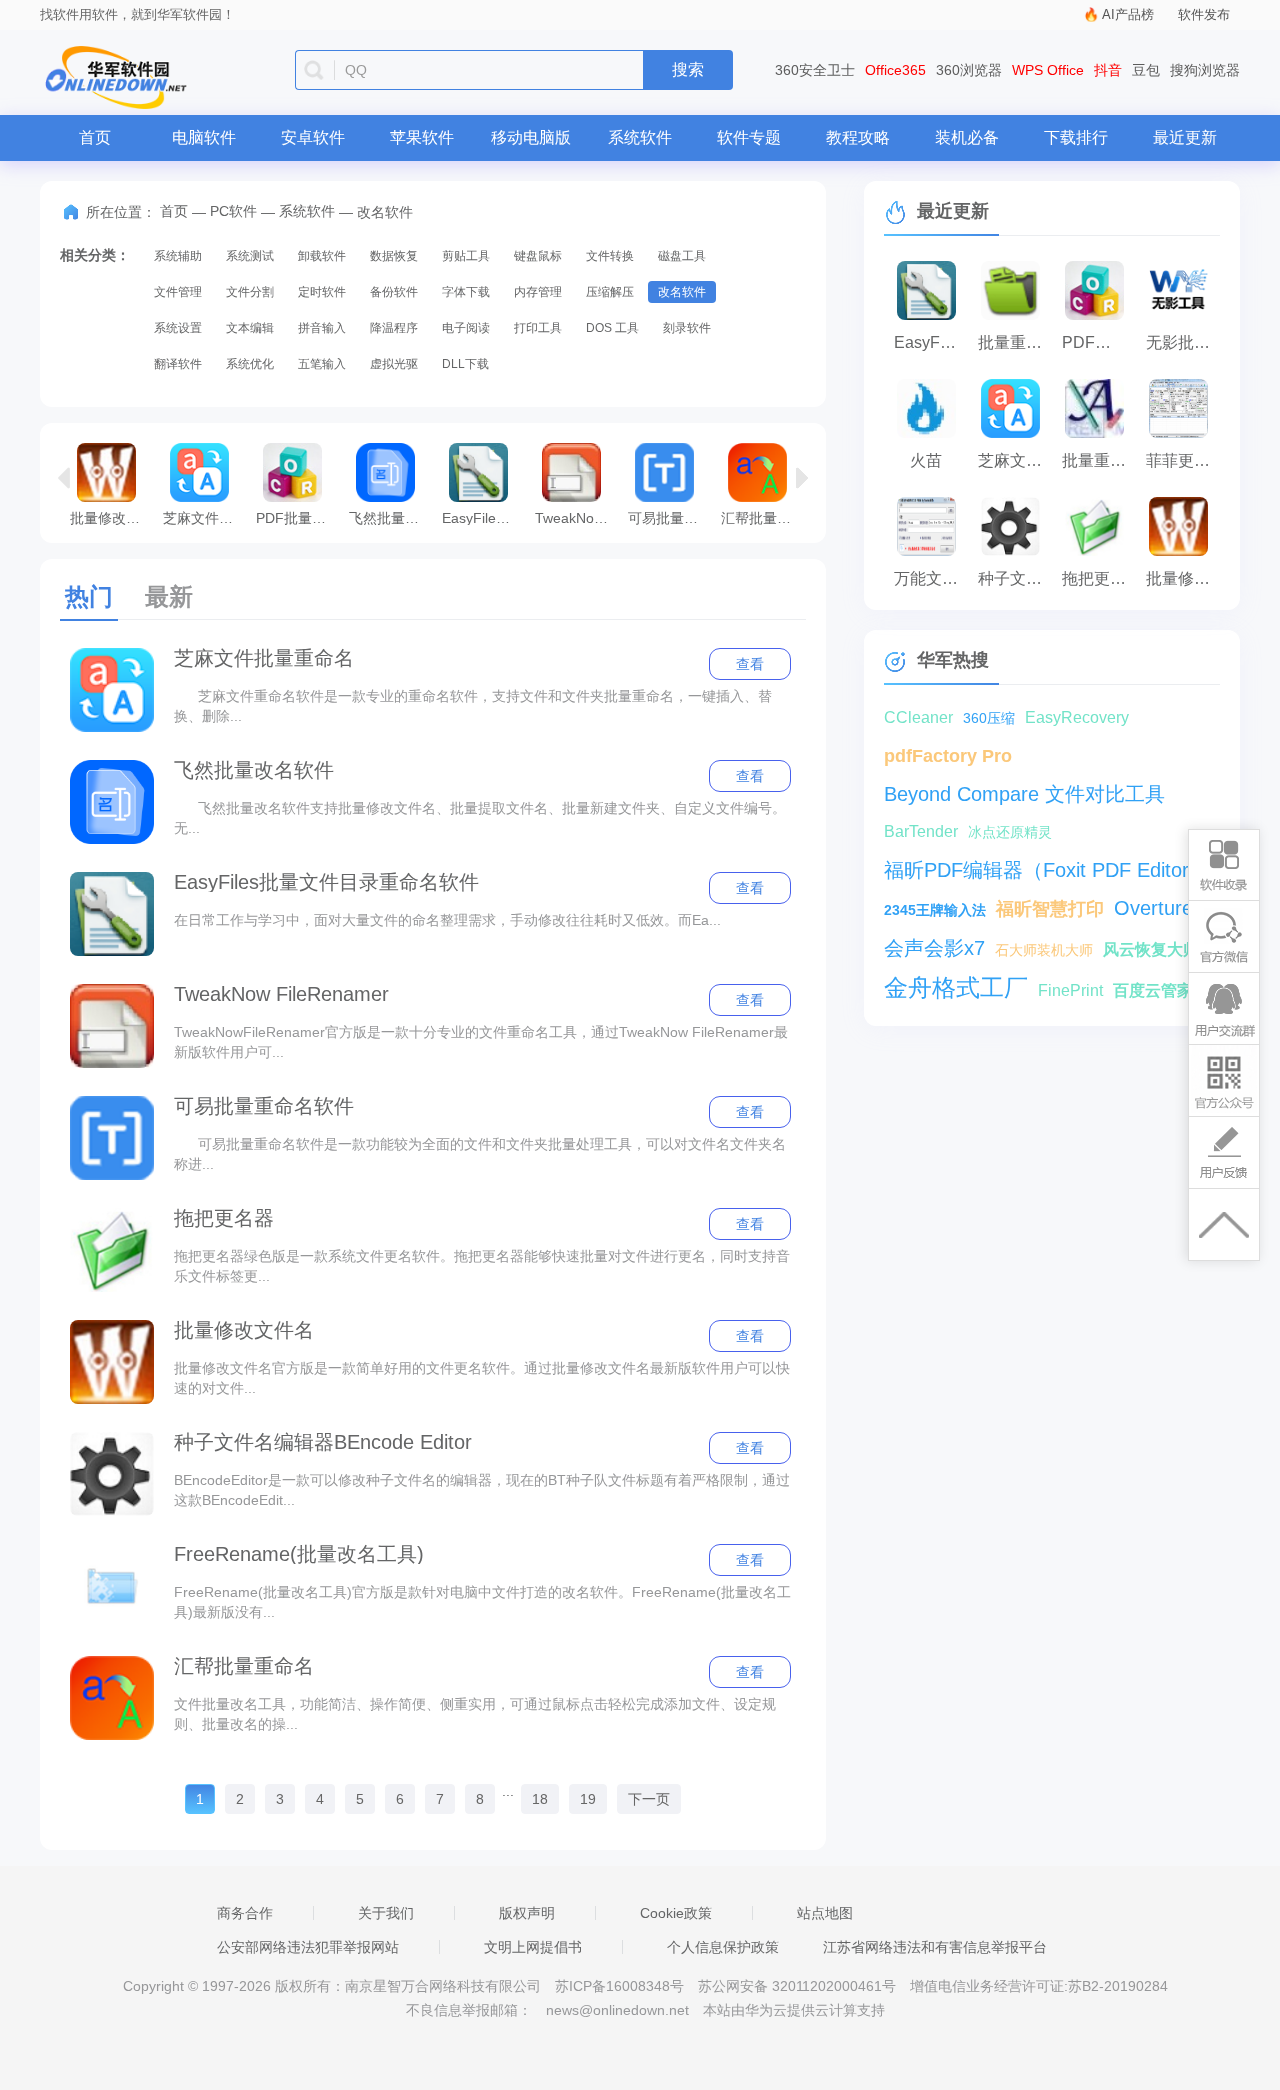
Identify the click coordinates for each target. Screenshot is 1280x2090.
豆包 (1146, 70)
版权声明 (527, 1913)
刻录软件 (687, 328)
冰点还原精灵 (1010, 832)
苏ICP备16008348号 (619, 1986)
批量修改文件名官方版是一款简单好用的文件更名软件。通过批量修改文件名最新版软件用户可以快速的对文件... (482, 1378)
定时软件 (322, 292)
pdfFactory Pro (948, 756)
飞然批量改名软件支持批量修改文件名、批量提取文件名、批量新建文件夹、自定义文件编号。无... (480, 818)
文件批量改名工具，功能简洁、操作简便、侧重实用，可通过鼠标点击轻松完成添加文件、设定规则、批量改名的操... (475, 1714)
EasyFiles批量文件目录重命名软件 (483, 517)
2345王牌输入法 (935, 910)
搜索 (688, 69)
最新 (169, 596)
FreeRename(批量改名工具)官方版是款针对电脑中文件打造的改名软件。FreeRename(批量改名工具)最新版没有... (482, 1602)
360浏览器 (969, 70)
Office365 (895, 70)
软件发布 (1204, 14)
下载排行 (1076, 137)
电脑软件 (204, 137)
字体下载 (466, 292)
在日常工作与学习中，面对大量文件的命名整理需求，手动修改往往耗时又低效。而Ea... (447, 920)
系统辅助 (178, 256)
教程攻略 (858, 137)
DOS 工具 (612, 328)
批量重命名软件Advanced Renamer (1099, 460)
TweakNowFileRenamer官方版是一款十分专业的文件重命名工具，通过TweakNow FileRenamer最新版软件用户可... (481, 1042)
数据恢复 (394, 256)
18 (540, 1799)
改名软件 (682, 292)
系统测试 (250, 256)
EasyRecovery (1077, 717)
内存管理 (538, 292)
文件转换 (610, 256)
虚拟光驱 (394, 364)
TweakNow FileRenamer (576, 517)
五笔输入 (322, 364)
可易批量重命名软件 (669, 517)
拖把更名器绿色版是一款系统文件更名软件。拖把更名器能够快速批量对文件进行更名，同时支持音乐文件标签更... (482, 1266)
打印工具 (538, 328)
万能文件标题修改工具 (931, 578)
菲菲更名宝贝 (1183, 460)
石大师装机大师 (1044, 950)
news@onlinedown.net (617, 2010)
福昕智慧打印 (1050, 909)
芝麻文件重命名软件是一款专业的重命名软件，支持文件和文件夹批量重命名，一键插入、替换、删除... (473, 706)
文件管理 (178, 292)
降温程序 (394, 328)
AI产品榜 (1128, 14)
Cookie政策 (676, 1913)
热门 (89, 596)
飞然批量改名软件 (390, 517)
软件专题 (749, 137)
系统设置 (178, 328)
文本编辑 (250, 328)
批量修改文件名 (111, 517)
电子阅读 (466, 328)
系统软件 (640, 137)
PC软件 (233, 211)
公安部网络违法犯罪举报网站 (308, 1947)
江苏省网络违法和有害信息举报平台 (935, 1947)
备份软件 (394, 292)
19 (588, 1799)
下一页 (649, 1799)
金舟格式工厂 (956, 987)
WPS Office (1048, 70)
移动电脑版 (531, 137)
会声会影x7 (934, 948)
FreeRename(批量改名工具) (299, 1554)
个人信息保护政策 (723, 1947)
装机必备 (967, 137)
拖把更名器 (224, 1218)
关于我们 (386, 1913)
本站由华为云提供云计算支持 (794, 2010)
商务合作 (245, 1913)
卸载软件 (322, 256)
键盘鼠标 (538, 256)
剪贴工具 (466, 256)
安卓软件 (313, 137)
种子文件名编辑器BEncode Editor (323, 1442)
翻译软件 (178, 364)
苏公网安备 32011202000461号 (799, 1986)
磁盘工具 (682, 256)
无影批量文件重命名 (1183, 342)
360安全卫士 (815, 70)
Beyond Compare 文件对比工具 (1024, 794)
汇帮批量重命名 (762, 517)
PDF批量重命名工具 (297, 517)
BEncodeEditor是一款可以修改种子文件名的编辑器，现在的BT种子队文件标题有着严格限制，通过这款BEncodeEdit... (482, 1490)
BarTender (921, 831)
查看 (750, 664)
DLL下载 (465, 364)
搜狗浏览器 (1205, 70)
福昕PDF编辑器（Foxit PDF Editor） (1046, 870)
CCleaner (918, 717)
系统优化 (250, 364)
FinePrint (1070, 990)
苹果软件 (422, 137)
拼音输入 (322, 328)
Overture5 (1159, 908)
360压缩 (989, 718)
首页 (95, 137)
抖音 (1108, 70)
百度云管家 (1153, 990)
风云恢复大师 (1151, 949)
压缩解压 (610, 292)
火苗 (926, 460)
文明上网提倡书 (533, 1947)
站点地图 (825, 1913)
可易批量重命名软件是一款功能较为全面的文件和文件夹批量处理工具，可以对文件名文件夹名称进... (480, 1154)
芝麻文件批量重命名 (204, 517)
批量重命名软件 (1015, 342)
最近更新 (1185, 137)
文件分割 (250, 292)
